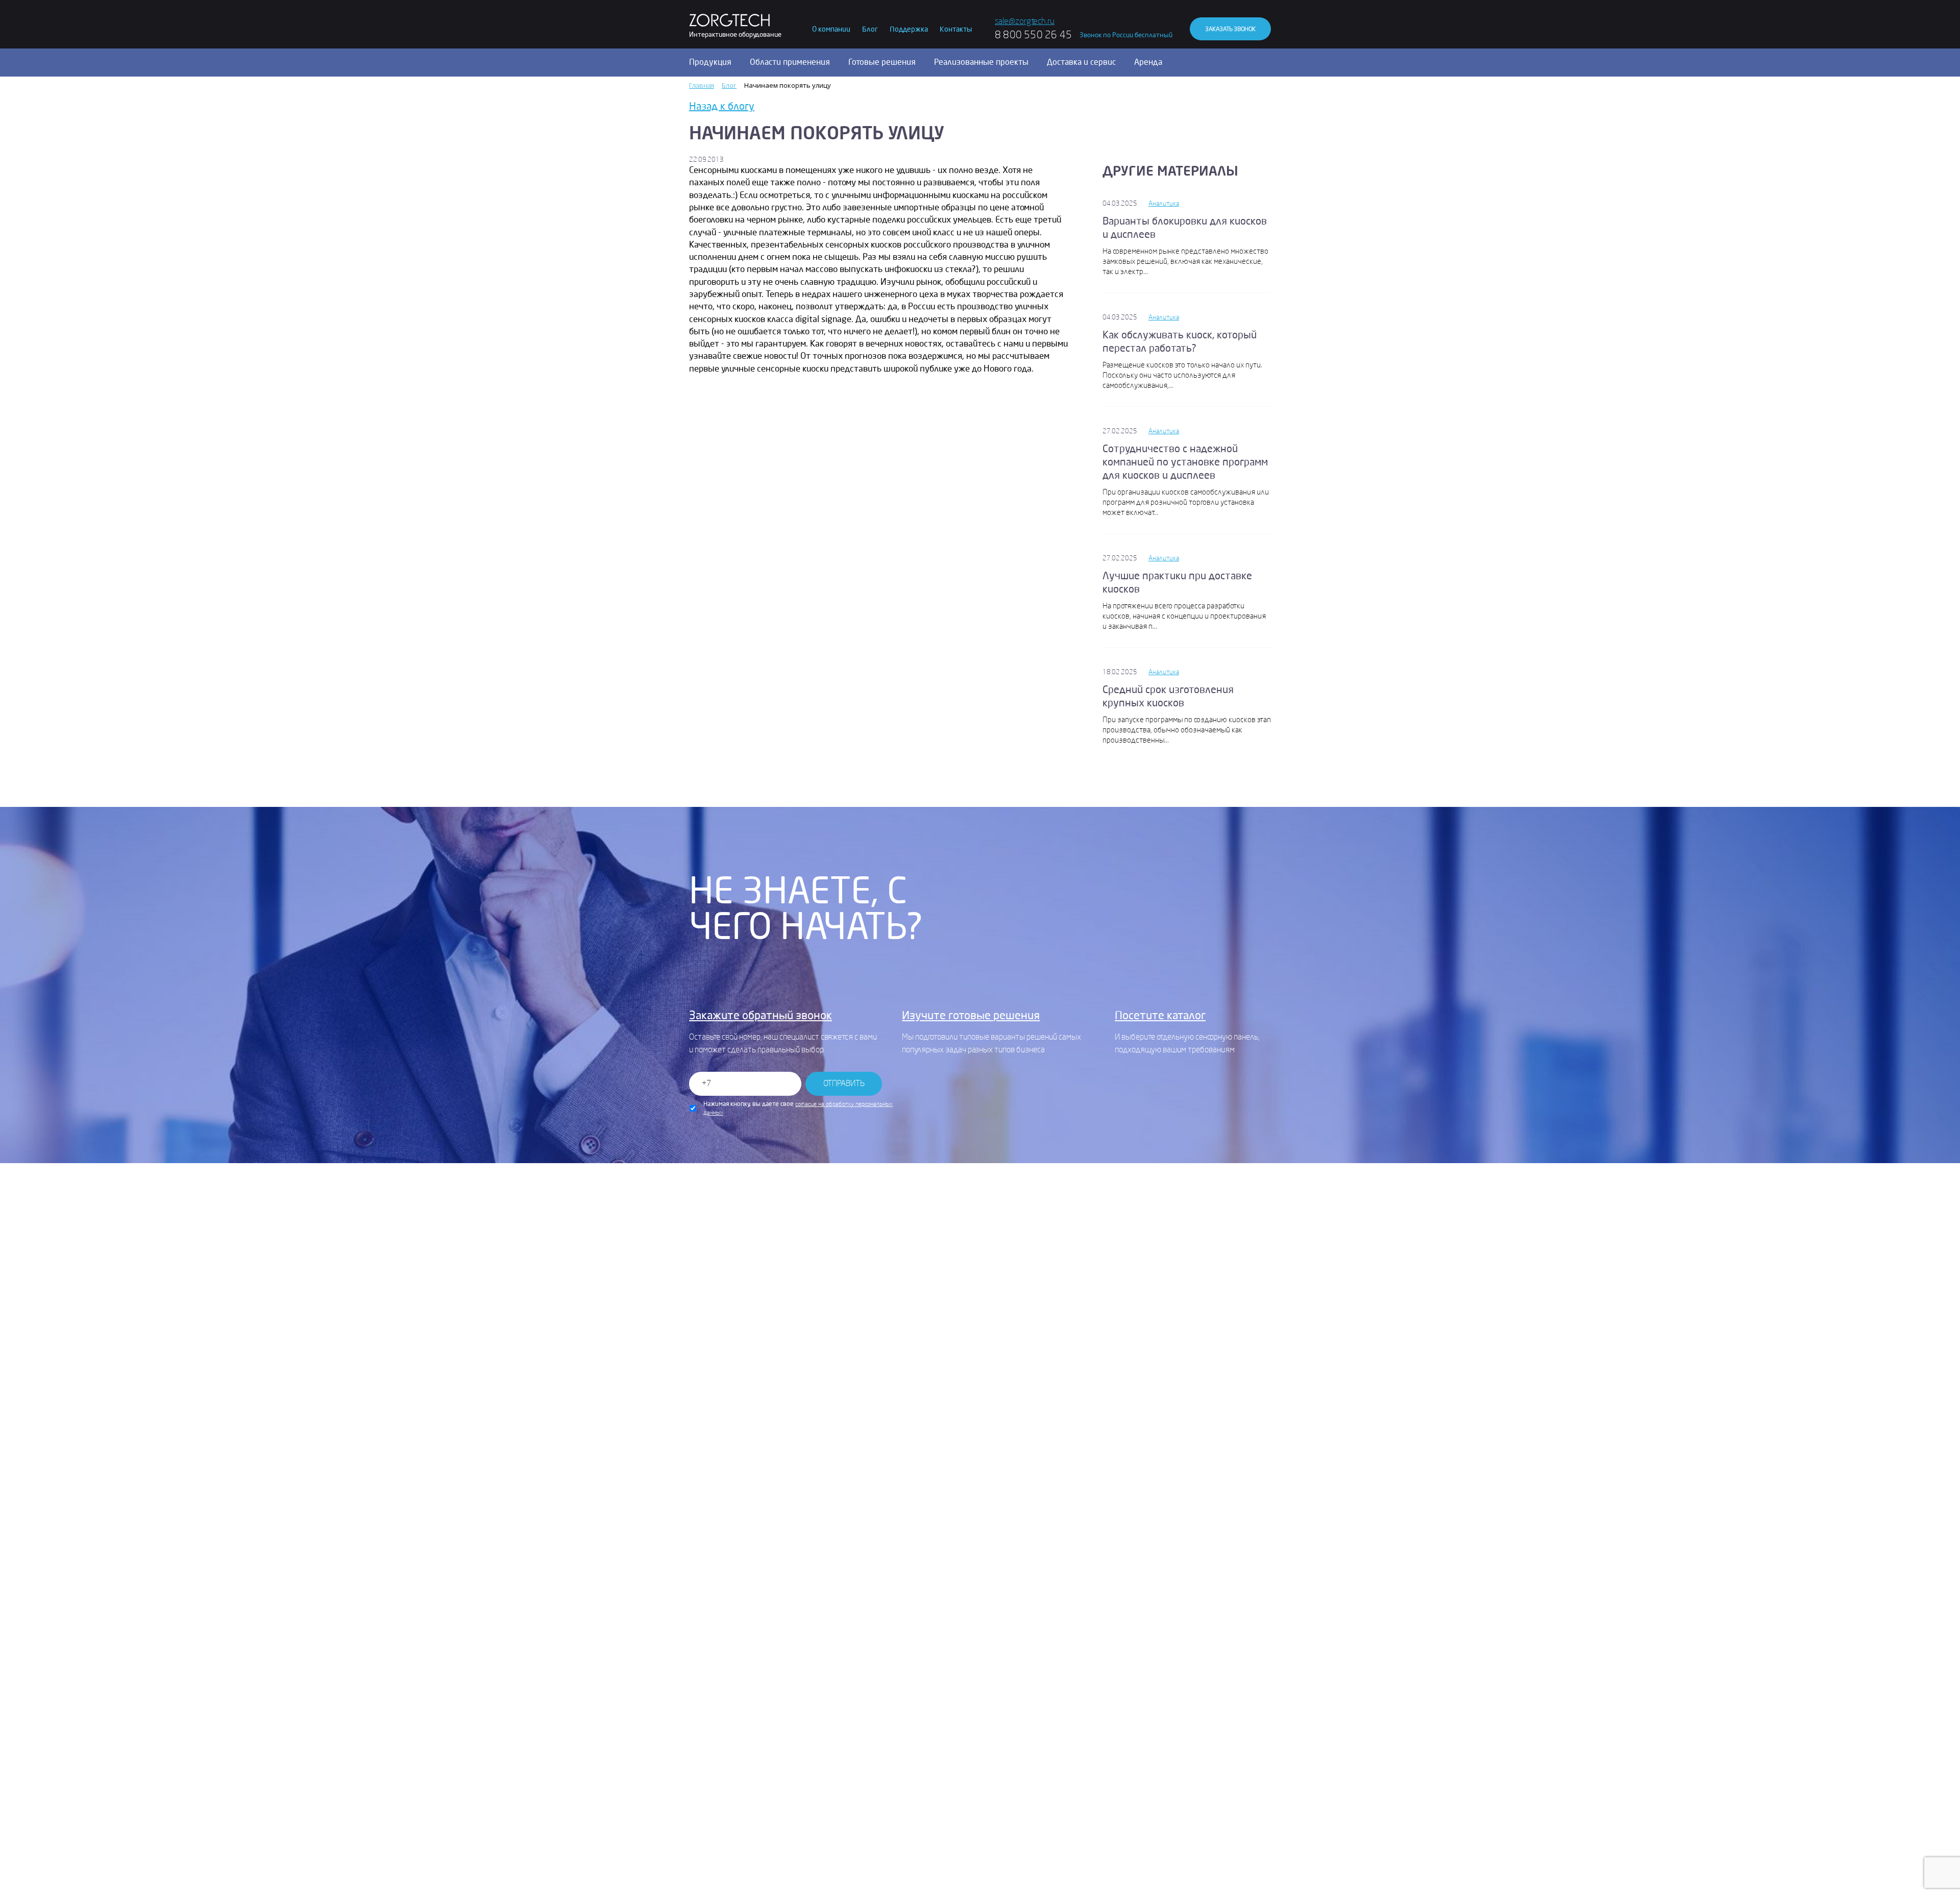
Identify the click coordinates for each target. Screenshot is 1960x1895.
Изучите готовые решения (971, 1016)
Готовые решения (882, 62)
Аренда (1148, 62)
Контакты (956, 29)
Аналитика (1164, 203)
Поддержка (909, 29)
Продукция (710, 62)
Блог (870, 29)
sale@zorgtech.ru (1025, 21)
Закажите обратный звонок (761, 1016)
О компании (831, 29)
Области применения (790, 62)
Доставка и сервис (1081, 62)
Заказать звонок (1230, 29)
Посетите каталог (1160, 1016)
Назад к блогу (722, 106)
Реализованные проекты (981, 62)
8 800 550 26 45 (1033, 35)
